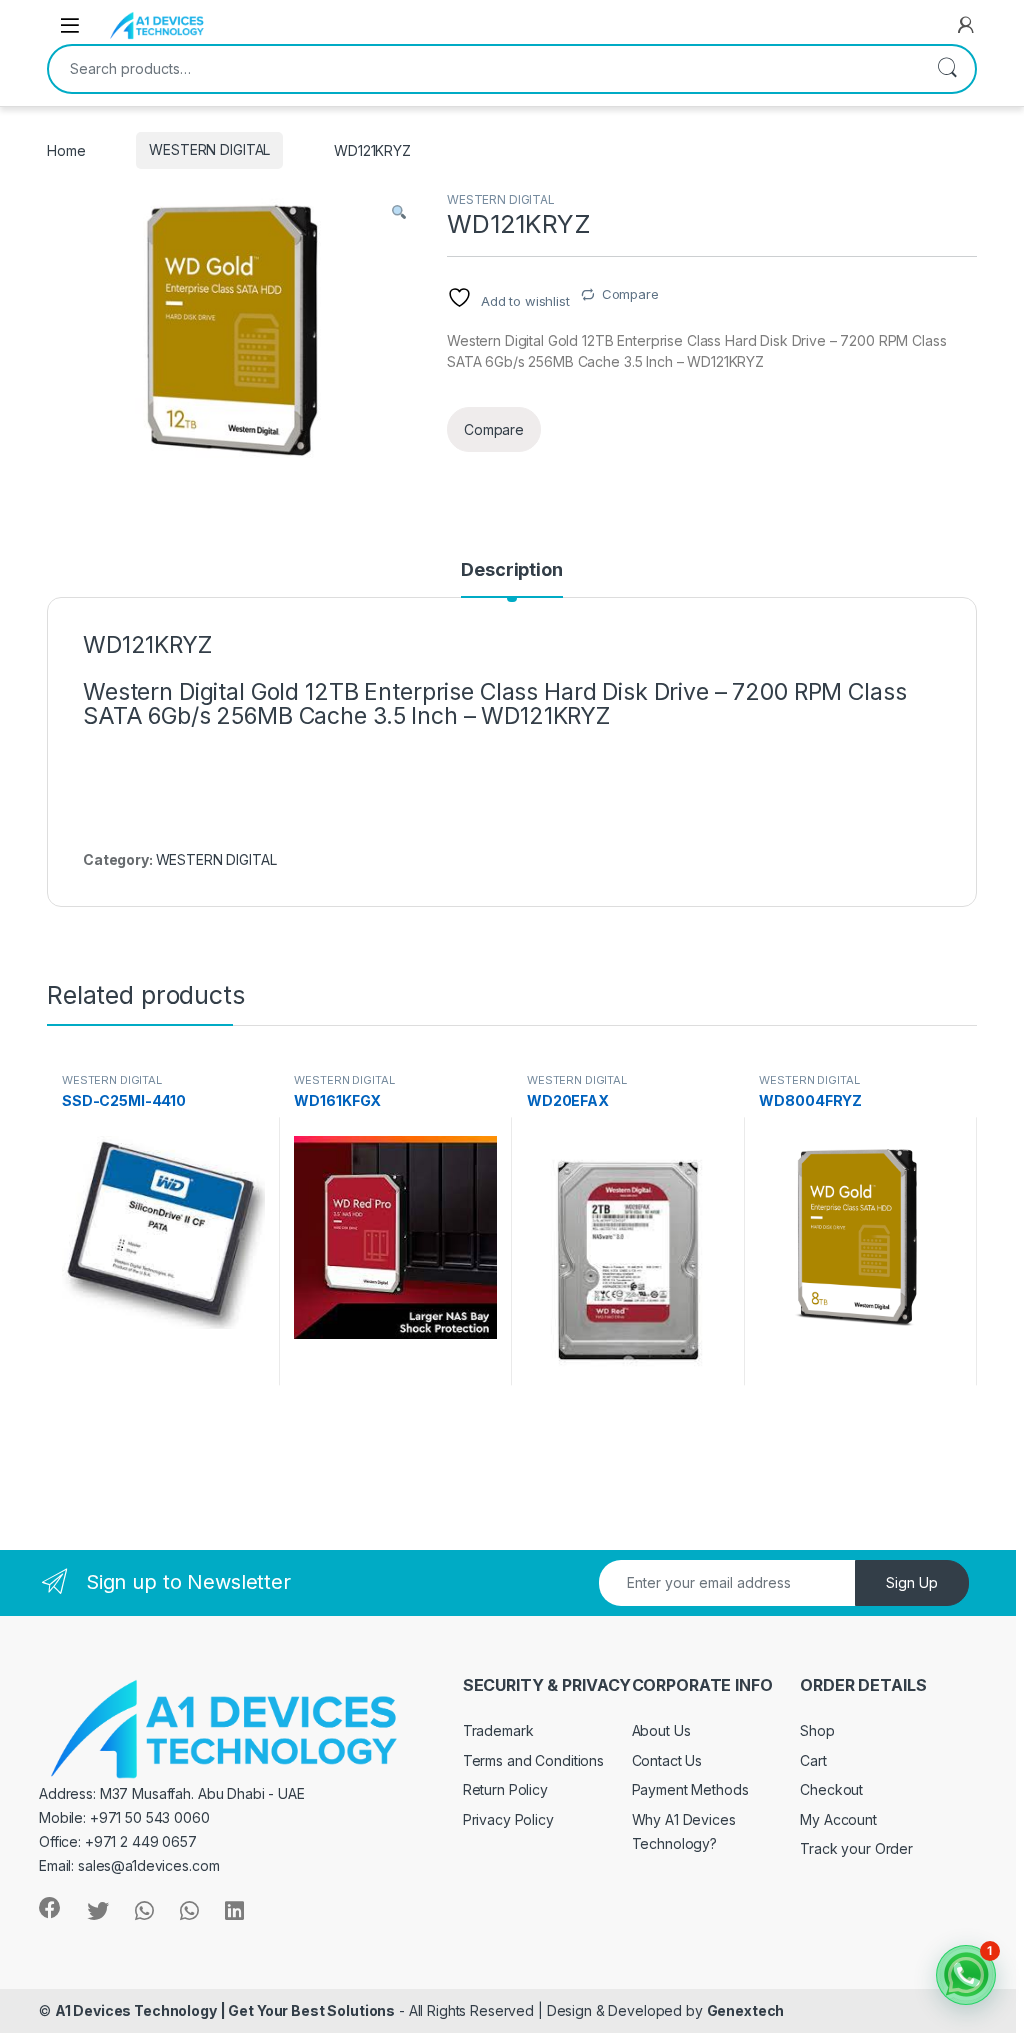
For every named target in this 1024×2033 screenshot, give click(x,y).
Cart (813, 1760)
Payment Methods (690, 1789)
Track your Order (856, 1848)
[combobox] (484, 69)
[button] (399, 213)
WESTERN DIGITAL (209, 149)
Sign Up (912, 1582)
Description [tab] (511, 570)
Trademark (498, 1730)
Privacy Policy (508, 1819)
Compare (630, 294)
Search (947, 69)
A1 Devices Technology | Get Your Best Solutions (225, 2010)
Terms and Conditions (533, 1760)
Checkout (831, 1789)
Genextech (746, 2010)
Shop (817, 1730)
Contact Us (667, 1760)
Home (66, 149)
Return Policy (505, 1789)
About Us (661, 1730)
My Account (838, 1819)
